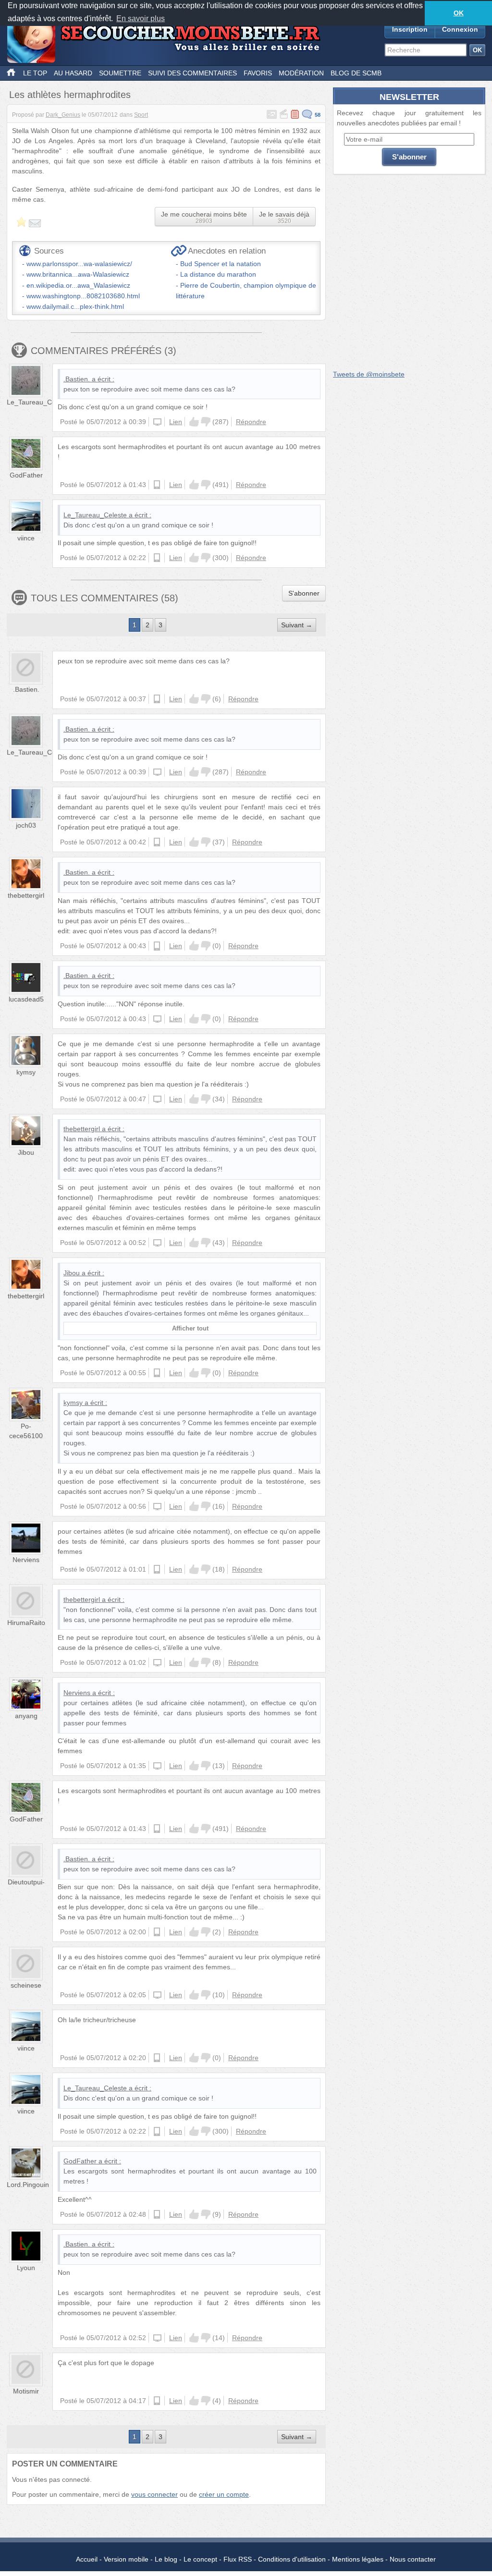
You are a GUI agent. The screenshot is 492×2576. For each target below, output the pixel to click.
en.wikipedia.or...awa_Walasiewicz (78, 285)
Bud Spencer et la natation (221, 264)
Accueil (87, 2559)
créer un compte (224, 2494)
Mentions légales (358, 2559)
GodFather (26, 475)
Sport (141, 115)
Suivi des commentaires (192, 73)
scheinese (26, 1985)
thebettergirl (26, 895)
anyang (26, 1716)
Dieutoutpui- (26, 1882)
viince (26, 538)
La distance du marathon (218, 274)
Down (206, 422)
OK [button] (459, 13)
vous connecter (154, 2494)
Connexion (460, 29)
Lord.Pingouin (28, 2185)
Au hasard (73, 73)
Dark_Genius (63, 115)
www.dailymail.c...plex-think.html (75, 306)
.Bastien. (77, 379)
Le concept (200, 2559)
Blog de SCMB (356, 73)
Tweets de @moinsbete (369, 374)
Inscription (410, 29)
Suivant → (297, 625)
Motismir (26, 2391)
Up (194, 422)
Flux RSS (238, 2559)
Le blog (166, 2559)
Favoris (258, 73)
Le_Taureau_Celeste (38, 402)
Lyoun (26, 2268)
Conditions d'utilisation (292, 2559)
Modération (301, 73)
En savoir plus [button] (141, 18)
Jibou (26, 1152)
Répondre (251, 422)
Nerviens (26, 1560)
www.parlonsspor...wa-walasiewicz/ (79, 264)
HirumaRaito (26, 1623)
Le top (35, 73)
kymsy (26, 1072)
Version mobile (126, 2559)
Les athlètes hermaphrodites (70, 95)
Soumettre (120, 73)
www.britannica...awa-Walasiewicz (78, 274)
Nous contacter (413, 2559)
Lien (176, 422)
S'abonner (304, 593)
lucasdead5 (26, 999)
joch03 (26, 825)
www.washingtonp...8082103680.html (83, 296)
